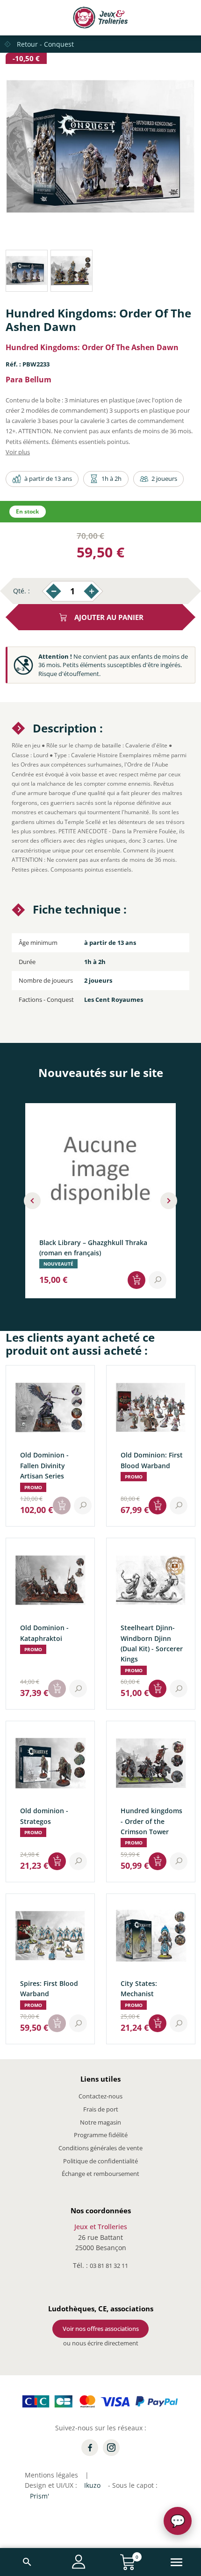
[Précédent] (32, 1201)
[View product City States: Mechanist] (179, 2023)
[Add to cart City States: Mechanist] (158, 2023)
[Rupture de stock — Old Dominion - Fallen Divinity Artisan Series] (62, 1506)
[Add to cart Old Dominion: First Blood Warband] (158, 1506)
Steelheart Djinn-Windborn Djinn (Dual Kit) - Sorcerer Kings (152, 1643)
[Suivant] (169, 1201)
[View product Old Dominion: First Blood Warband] (179, 1506)
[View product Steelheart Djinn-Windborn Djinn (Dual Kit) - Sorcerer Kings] (179, 1689)
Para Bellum (29, 380)
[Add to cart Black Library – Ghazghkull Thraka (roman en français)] (136, 1280)
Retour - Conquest (45, 44)
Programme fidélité (101, 2135)
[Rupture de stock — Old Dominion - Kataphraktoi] (57, 1689)
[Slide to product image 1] (27, 271)
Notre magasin (100, 2122)
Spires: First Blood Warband (49, 1988)
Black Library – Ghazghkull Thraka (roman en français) (93, 1247)
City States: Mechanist (139, 1988)
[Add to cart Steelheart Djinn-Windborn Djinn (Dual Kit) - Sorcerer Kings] (158, 1689)
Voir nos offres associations (101, 2329)
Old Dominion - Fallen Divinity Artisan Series (44, 1465)
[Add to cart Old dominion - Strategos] (57, 1861)
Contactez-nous (100, 2096)
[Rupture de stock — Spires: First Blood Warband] (57, 2023)
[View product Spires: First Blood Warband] (78, 2023)
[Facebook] (90, 2448)
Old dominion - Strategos (44, 1816)
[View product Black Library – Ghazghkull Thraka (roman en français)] (158, 1280)
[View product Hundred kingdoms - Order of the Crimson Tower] (179, 1861)
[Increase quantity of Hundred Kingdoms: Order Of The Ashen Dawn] (91, 591)
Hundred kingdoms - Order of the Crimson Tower (151, 1821)
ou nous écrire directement (101, 2343)
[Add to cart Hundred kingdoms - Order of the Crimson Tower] (158, 1861)
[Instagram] (111, 2448)
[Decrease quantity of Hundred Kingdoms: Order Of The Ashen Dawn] (54, 591)
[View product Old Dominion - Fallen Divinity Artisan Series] (83, 1506)
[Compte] (79, 2562)
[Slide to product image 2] (72, 271)
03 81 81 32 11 (109, 2266)
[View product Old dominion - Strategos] (78, 1861)
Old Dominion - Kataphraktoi (44, 1633)
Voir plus (18, 452)
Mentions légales (51, 2475)
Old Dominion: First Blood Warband (152, 1460)
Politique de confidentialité (100, 2161)
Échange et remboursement (100, 2174)
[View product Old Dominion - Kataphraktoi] (78, 1689)
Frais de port (101, 2109)
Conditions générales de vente (100, 2148)
